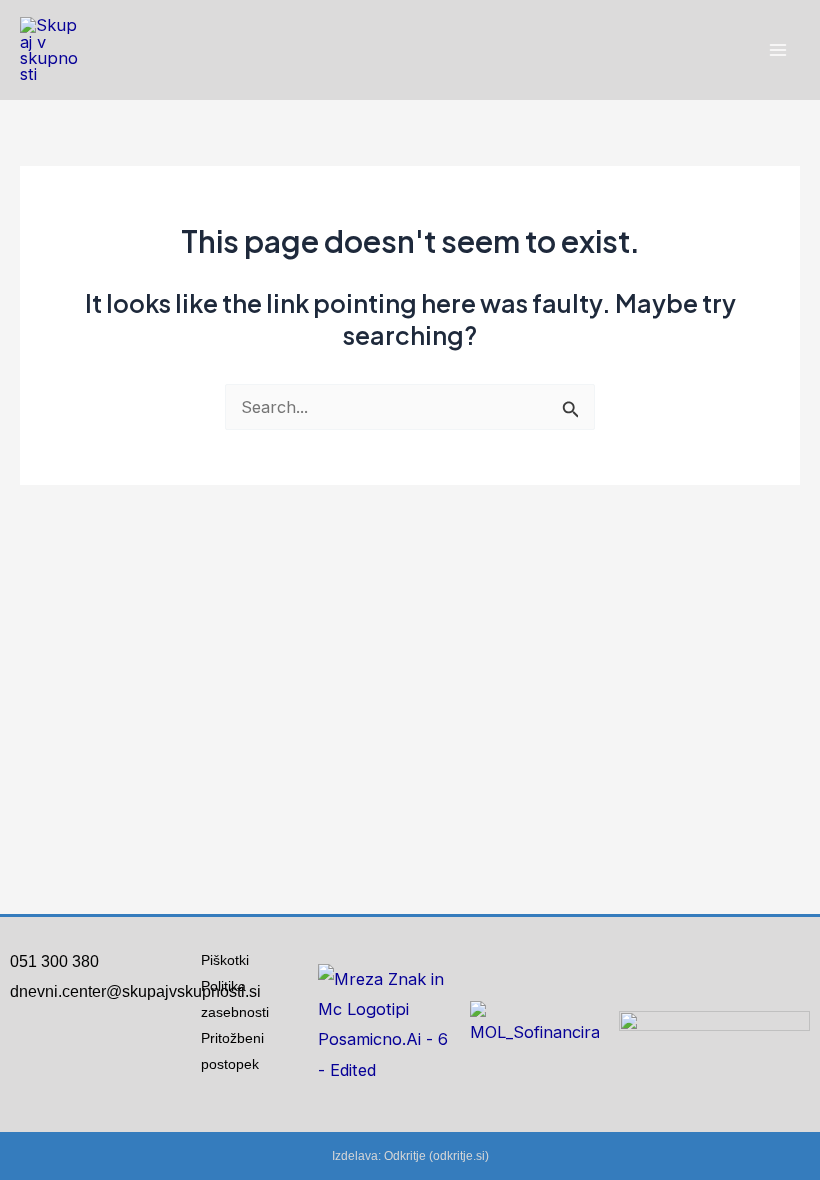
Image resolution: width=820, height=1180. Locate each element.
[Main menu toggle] (777, 50)
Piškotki (225, 960)
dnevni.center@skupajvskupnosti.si (135, 991)
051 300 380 (54, 961)
